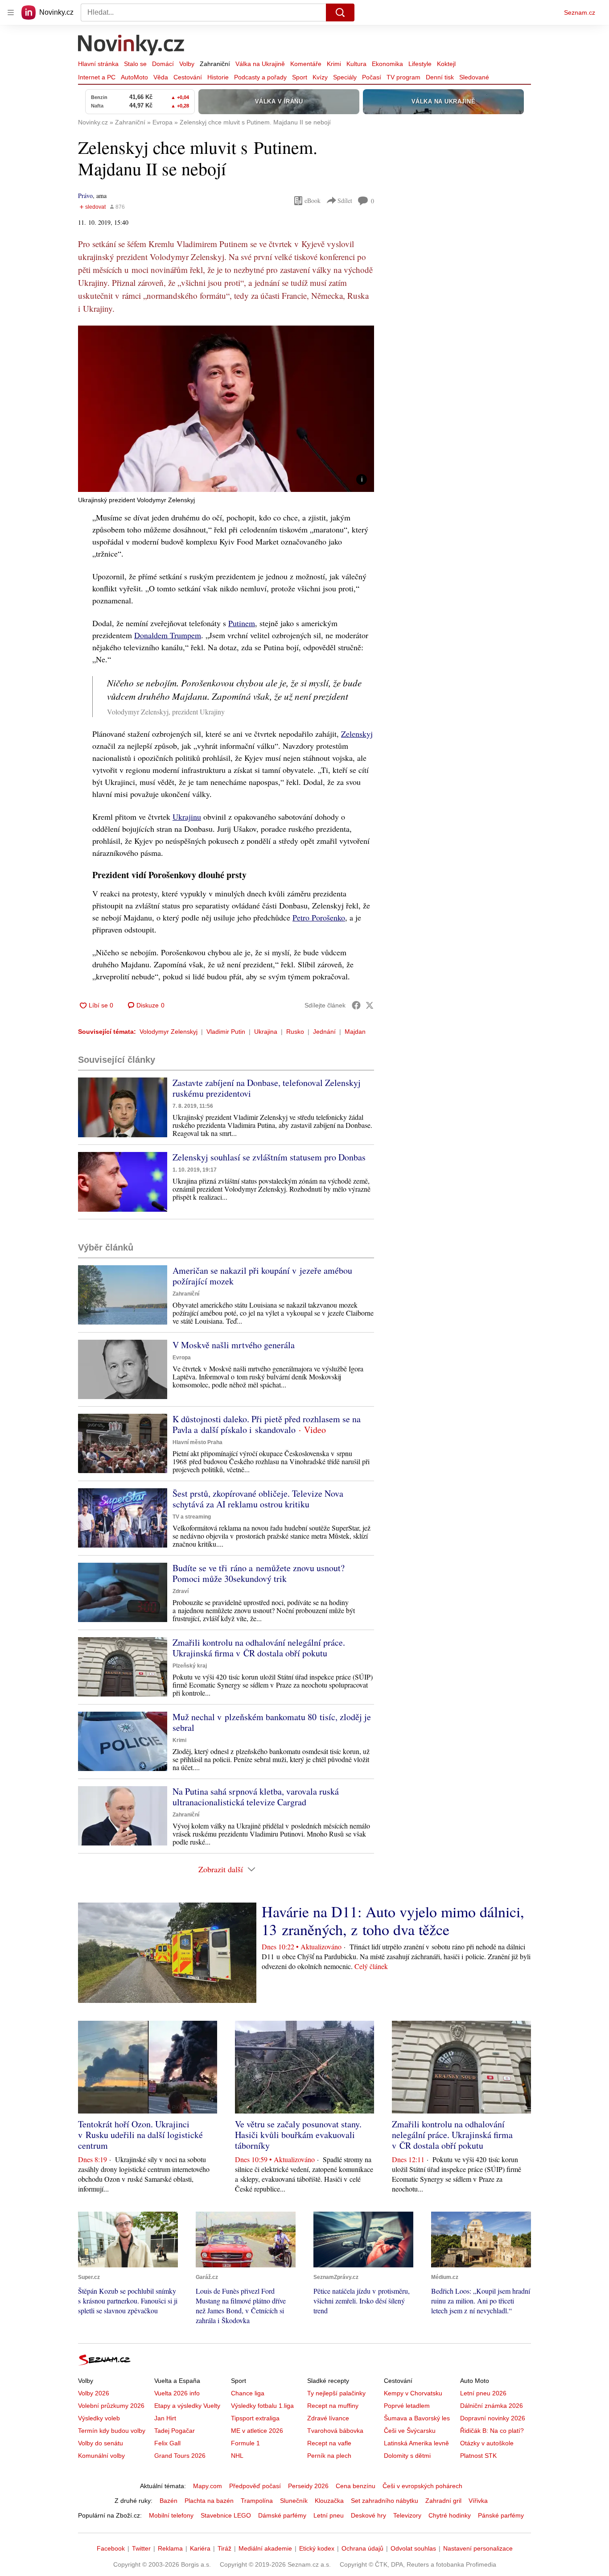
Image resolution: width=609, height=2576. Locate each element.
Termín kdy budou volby (112, 2431)
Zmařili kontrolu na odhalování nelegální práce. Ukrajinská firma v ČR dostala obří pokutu (259, 1648)
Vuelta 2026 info (177, 2393)
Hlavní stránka (98, 64)
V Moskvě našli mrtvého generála (234, 1345)
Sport (300, 77)
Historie (218, 77)
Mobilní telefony (171, 2515)
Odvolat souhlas (413, 2548)
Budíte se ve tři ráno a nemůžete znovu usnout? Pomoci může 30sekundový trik (259, 1573)
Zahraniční (215, 64)
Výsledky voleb (99, 2418)
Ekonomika (387, 64)
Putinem (242, 623)
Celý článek (371, 1966)
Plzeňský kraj (190, 1666)
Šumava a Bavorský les (417, 2418)
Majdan (355, 1032)
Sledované (474, 77)
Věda (161, 77)
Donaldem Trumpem (168, 635)
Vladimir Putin (226, 1032)
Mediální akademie (265, 2548)
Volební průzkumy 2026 (111, 2406)
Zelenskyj (357, 734)
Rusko (295, 1032)
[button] (226, 409)
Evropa (182, 1358)
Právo (85, 196)
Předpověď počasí (255, 2486)
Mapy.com (208, 2486)
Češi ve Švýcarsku (410, 2431)
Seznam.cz (580, 12)
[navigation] (11, 12)
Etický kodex (317, 2548)
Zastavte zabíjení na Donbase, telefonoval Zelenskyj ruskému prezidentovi (267, 1088)
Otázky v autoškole (487, 2443)
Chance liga (248, 2393)
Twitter (141, 2548)
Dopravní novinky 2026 (493, 2418)
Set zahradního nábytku (385, 2501)
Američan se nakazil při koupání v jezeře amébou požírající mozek (262, 1276)
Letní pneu (329, 2515)
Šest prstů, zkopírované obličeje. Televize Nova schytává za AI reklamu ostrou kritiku (258, 1499)
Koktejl (446, 64)
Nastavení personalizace (478, 2548)
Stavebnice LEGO (226, 2515)
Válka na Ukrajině (260, 64)
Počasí (372, 77)
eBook (313, 200)
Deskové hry (368, 2515)
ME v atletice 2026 (257, 2431)
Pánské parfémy (501, 2515)
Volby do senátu (101, 2443)
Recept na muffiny (333, 2406)
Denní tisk (440, 77)
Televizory (407, 2515)
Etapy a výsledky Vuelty (187, 2406)
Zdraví (181, 1591)
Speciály (345, 77)
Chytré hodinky (450, 2515)
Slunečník (294, 2501)
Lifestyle (420, 64)
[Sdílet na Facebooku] (356, 1005)
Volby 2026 (94, 2393)
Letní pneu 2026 (483, 2393)
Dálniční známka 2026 (492, 2406)
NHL (237, 2456)
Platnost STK (478, 2456)
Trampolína (257, 2501)
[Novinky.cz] (132, 46)
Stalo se (135, 64)
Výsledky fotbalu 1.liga (262, 2406)
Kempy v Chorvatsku (413, 2393)
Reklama (170, 2548)
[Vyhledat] (340, 12)
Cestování (188, 77)
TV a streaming (192, 1517)
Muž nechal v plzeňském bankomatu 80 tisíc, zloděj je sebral (272, 1722)
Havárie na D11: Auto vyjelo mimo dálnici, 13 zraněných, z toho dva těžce (393, 1920)
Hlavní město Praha (198, 1442)
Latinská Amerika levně (416, 2443)
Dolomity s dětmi (407, 2456)
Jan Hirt (165, 2418)
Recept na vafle (329, 2443)
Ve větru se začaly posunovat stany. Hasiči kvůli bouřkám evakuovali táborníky (298, 2135)
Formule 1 (245, 2443)
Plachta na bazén (209, 2501)
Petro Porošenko (319, 917)
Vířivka (478, 2501)
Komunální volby (101, 2456)
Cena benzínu (356, 2486)
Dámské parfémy (282, 2515)
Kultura (356, 64)
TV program (403, 77)
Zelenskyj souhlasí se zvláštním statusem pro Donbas (269, 1157)
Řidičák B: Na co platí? (492, 2431)
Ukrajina (266, 1032)
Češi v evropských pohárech (422, 2486)
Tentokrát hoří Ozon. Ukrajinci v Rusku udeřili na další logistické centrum (140, 2135)
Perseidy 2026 (308, 2486)
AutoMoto (134, 77)
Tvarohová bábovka (335, 2431)
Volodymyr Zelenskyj (169, 1032)
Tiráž (224, 2548)
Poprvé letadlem (407, 2406)
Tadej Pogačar (175, 2431)
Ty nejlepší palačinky (336, 2393)
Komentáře (306, 64)
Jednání (324, 1032)
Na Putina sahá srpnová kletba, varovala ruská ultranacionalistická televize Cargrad (256, 1797)
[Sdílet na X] (370, 1005)
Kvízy (320, 77)
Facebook (111, 2548)
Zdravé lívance (328, 2418)
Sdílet (345, 200)
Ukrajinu (187, 817)
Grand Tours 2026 (180, 2456)
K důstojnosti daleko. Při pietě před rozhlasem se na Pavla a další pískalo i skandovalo (267, 1424)
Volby (187, 64)
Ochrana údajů (362, 2548)
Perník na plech (329, 2456)
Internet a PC (97, 77)
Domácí (163, 64)
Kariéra (200, 2548)
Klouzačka (329, 2501)
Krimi (334, 64)
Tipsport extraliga (255, 2418)
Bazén (169, 2501)
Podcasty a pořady (260, 77)
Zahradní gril (443, 2501)
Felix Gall (167, 2443)
